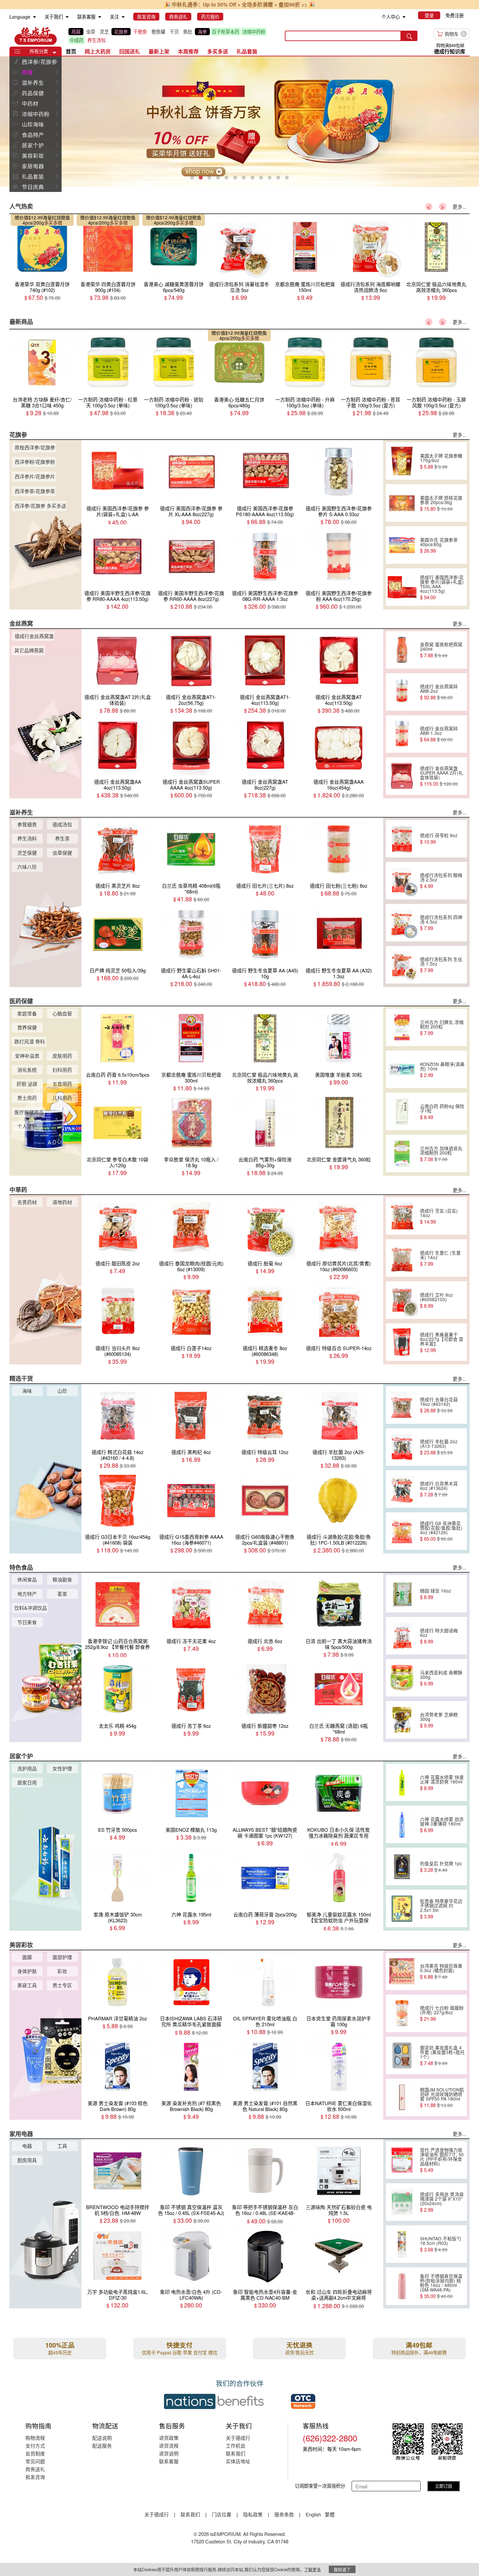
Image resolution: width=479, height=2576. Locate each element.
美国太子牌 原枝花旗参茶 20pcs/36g (441, 503)
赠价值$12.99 (29, 217)
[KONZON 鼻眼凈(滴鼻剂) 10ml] (402, 1070)
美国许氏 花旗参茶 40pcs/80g (439, 545)
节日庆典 (33, 187)
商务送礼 (35, 2469)
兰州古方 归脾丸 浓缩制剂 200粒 (442, 1027)
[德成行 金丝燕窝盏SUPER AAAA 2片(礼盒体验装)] (402, 776)
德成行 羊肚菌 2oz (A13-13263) (439, 1447)
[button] (54, 53)
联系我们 (236, 2453)
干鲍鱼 (140, 32)
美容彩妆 (33, 155)
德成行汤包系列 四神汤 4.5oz (441, 923)
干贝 (174, 32)
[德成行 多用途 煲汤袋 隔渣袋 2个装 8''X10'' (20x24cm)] (402, 2202)
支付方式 (35, 2445)
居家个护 (33, 145)
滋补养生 (33, 82)
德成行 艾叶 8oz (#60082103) (436, 1300)
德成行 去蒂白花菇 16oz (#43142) (439, 1405)
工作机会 (236, 2445)
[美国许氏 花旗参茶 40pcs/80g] (402, 545)
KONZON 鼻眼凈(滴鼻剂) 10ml (442, 1070)
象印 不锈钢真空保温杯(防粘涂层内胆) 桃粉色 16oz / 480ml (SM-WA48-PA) (441, 2286)
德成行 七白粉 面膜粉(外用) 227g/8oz (442, 2013)
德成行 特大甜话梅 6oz (439, 1636)
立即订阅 (443, 2486)
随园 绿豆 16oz (435, 1594)
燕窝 (76, 32)
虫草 (91, 32)
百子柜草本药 (225, 32)
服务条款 (284, 2514)
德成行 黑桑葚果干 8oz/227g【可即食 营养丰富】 (442, 1342)
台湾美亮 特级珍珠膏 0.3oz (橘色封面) (441, 1971)
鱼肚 (188, 32)
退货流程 (169, 2445)
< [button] (429, 207)
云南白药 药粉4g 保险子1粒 (442, 1112)
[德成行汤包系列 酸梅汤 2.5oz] (402, 880)
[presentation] (239, 122)
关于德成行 (238, 2438)
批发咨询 (35, 2477)
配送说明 (102, 2438)
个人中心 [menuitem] (391, 17)
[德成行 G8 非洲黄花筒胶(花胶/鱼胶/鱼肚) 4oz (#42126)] (402, 1531)
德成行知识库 (450, 51)
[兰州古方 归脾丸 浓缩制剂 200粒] (402, 1027)
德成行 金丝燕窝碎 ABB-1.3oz (439, 734)
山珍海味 (33, 124)
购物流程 (35, 2438)
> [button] (443, 207)
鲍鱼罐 (158, 32)
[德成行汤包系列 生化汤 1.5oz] (402, 965)
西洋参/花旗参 (39, 62)
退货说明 (169, 2453)
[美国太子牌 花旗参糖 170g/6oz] (402, 461)
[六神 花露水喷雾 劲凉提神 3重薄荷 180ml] (402, 1825)
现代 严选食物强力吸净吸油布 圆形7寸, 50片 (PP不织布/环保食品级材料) (442, 2160)
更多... (459, 206)
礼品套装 (33, 176)
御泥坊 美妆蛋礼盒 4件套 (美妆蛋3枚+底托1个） (442, 2055)
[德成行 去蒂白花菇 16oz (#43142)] (402, 1405)
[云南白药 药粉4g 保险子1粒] (402, 1112)
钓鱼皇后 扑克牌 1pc (441, 1867)
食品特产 (33, 135)
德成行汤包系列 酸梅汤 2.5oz (441, 880)
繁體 (330, 2514)
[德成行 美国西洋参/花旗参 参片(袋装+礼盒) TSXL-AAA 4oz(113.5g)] (402, 587)
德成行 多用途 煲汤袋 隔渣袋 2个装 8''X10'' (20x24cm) (442, 2202)
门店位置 (222, 2514)
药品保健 (33, 93)
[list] (171, 36)
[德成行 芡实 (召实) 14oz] (402, 1216)
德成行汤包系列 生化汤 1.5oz (441, 965)
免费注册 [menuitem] (455, 15)
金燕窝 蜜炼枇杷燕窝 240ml (441, 650)
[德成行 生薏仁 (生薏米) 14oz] (402, 1258)
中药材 (30, 103)
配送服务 (102, 2445)
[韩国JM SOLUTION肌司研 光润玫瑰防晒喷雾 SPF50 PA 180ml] (402, 2097)
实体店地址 (238, 2461)
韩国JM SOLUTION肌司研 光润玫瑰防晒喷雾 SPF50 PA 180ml (442, 2097)
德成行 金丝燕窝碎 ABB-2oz (439, 692)
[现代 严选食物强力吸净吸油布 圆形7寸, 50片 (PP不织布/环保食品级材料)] (402, 2160)
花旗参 (121, 32)
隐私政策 (253, 2514)
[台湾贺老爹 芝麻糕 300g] (402, 1720)
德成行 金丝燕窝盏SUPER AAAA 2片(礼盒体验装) (442, 776)
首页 (71, 51)
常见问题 (35, 2461)
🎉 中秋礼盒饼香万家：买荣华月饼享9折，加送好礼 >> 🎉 (240, 4)
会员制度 (35, 2453)
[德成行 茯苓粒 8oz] (402, 838)
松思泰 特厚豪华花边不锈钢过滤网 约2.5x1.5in (441, 1909)
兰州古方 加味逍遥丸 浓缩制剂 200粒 (441, 1154)
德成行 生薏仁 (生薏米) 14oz (440, 1258)
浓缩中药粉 (254, 32)
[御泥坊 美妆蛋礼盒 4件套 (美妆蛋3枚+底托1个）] (402, 2055)
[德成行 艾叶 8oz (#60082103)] (402, 1300)
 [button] (57, 61)
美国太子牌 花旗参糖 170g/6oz (441, 461)
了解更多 (312, 2569)
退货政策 (169, 2438)
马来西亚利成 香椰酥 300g (441, 1678)
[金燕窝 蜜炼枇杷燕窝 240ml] (402, 650)
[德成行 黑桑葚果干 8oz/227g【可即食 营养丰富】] (402, 1342)
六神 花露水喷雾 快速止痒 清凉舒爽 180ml (442, 1783)
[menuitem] (35, 17)
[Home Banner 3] (239, 122)
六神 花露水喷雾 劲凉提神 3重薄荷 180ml (442, 1825)
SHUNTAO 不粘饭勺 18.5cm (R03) (441, 2244)
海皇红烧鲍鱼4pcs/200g (46, 220)
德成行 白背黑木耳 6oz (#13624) (439, 1489)
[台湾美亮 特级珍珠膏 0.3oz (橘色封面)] (402, 1971)
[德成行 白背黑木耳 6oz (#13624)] (402, 1489)
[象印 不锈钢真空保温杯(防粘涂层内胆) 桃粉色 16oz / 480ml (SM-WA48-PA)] (402, 2286)
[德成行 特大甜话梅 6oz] (402, 1636)
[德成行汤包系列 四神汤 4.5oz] (402, 923)
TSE (36, 36)
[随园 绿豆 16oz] (402, 1594)
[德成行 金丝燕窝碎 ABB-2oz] (402, 692)
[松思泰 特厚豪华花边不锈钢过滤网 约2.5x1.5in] (402, 1909)
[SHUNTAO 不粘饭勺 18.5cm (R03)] (402, 2244)
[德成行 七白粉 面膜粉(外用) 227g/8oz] (402, 2013)
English (314, 2514)
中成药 (77, 40)
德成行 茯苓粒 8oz (439, 838)
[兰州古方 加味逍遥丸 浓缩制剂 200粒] (402, 1154)
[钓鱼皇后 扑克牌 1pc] (402, 1867)
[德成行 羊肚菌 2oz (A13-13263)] (402, 1447)
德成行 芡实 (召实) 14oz (439, 1216)
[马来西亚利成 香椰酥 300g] (402, 1678)
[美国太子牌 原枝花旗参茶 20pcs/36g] (402, 503)
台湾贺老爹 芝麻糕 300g (439, 1720)
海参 (202, 32)
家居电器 (33, 166)
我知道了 (342, 2569)
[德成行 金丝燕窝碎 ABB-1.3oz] (402, 734)
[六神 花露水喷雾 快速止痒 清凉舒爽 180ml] (402, 1783)
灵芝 (104, 32)
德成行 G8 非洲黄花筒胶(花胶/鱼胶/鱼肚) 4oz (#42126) (441, 1531)
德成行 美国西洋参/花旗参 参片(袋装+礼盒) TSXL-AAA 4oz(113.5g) (442, 587)
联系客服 (169, 2461)
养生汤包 (96, 40)
